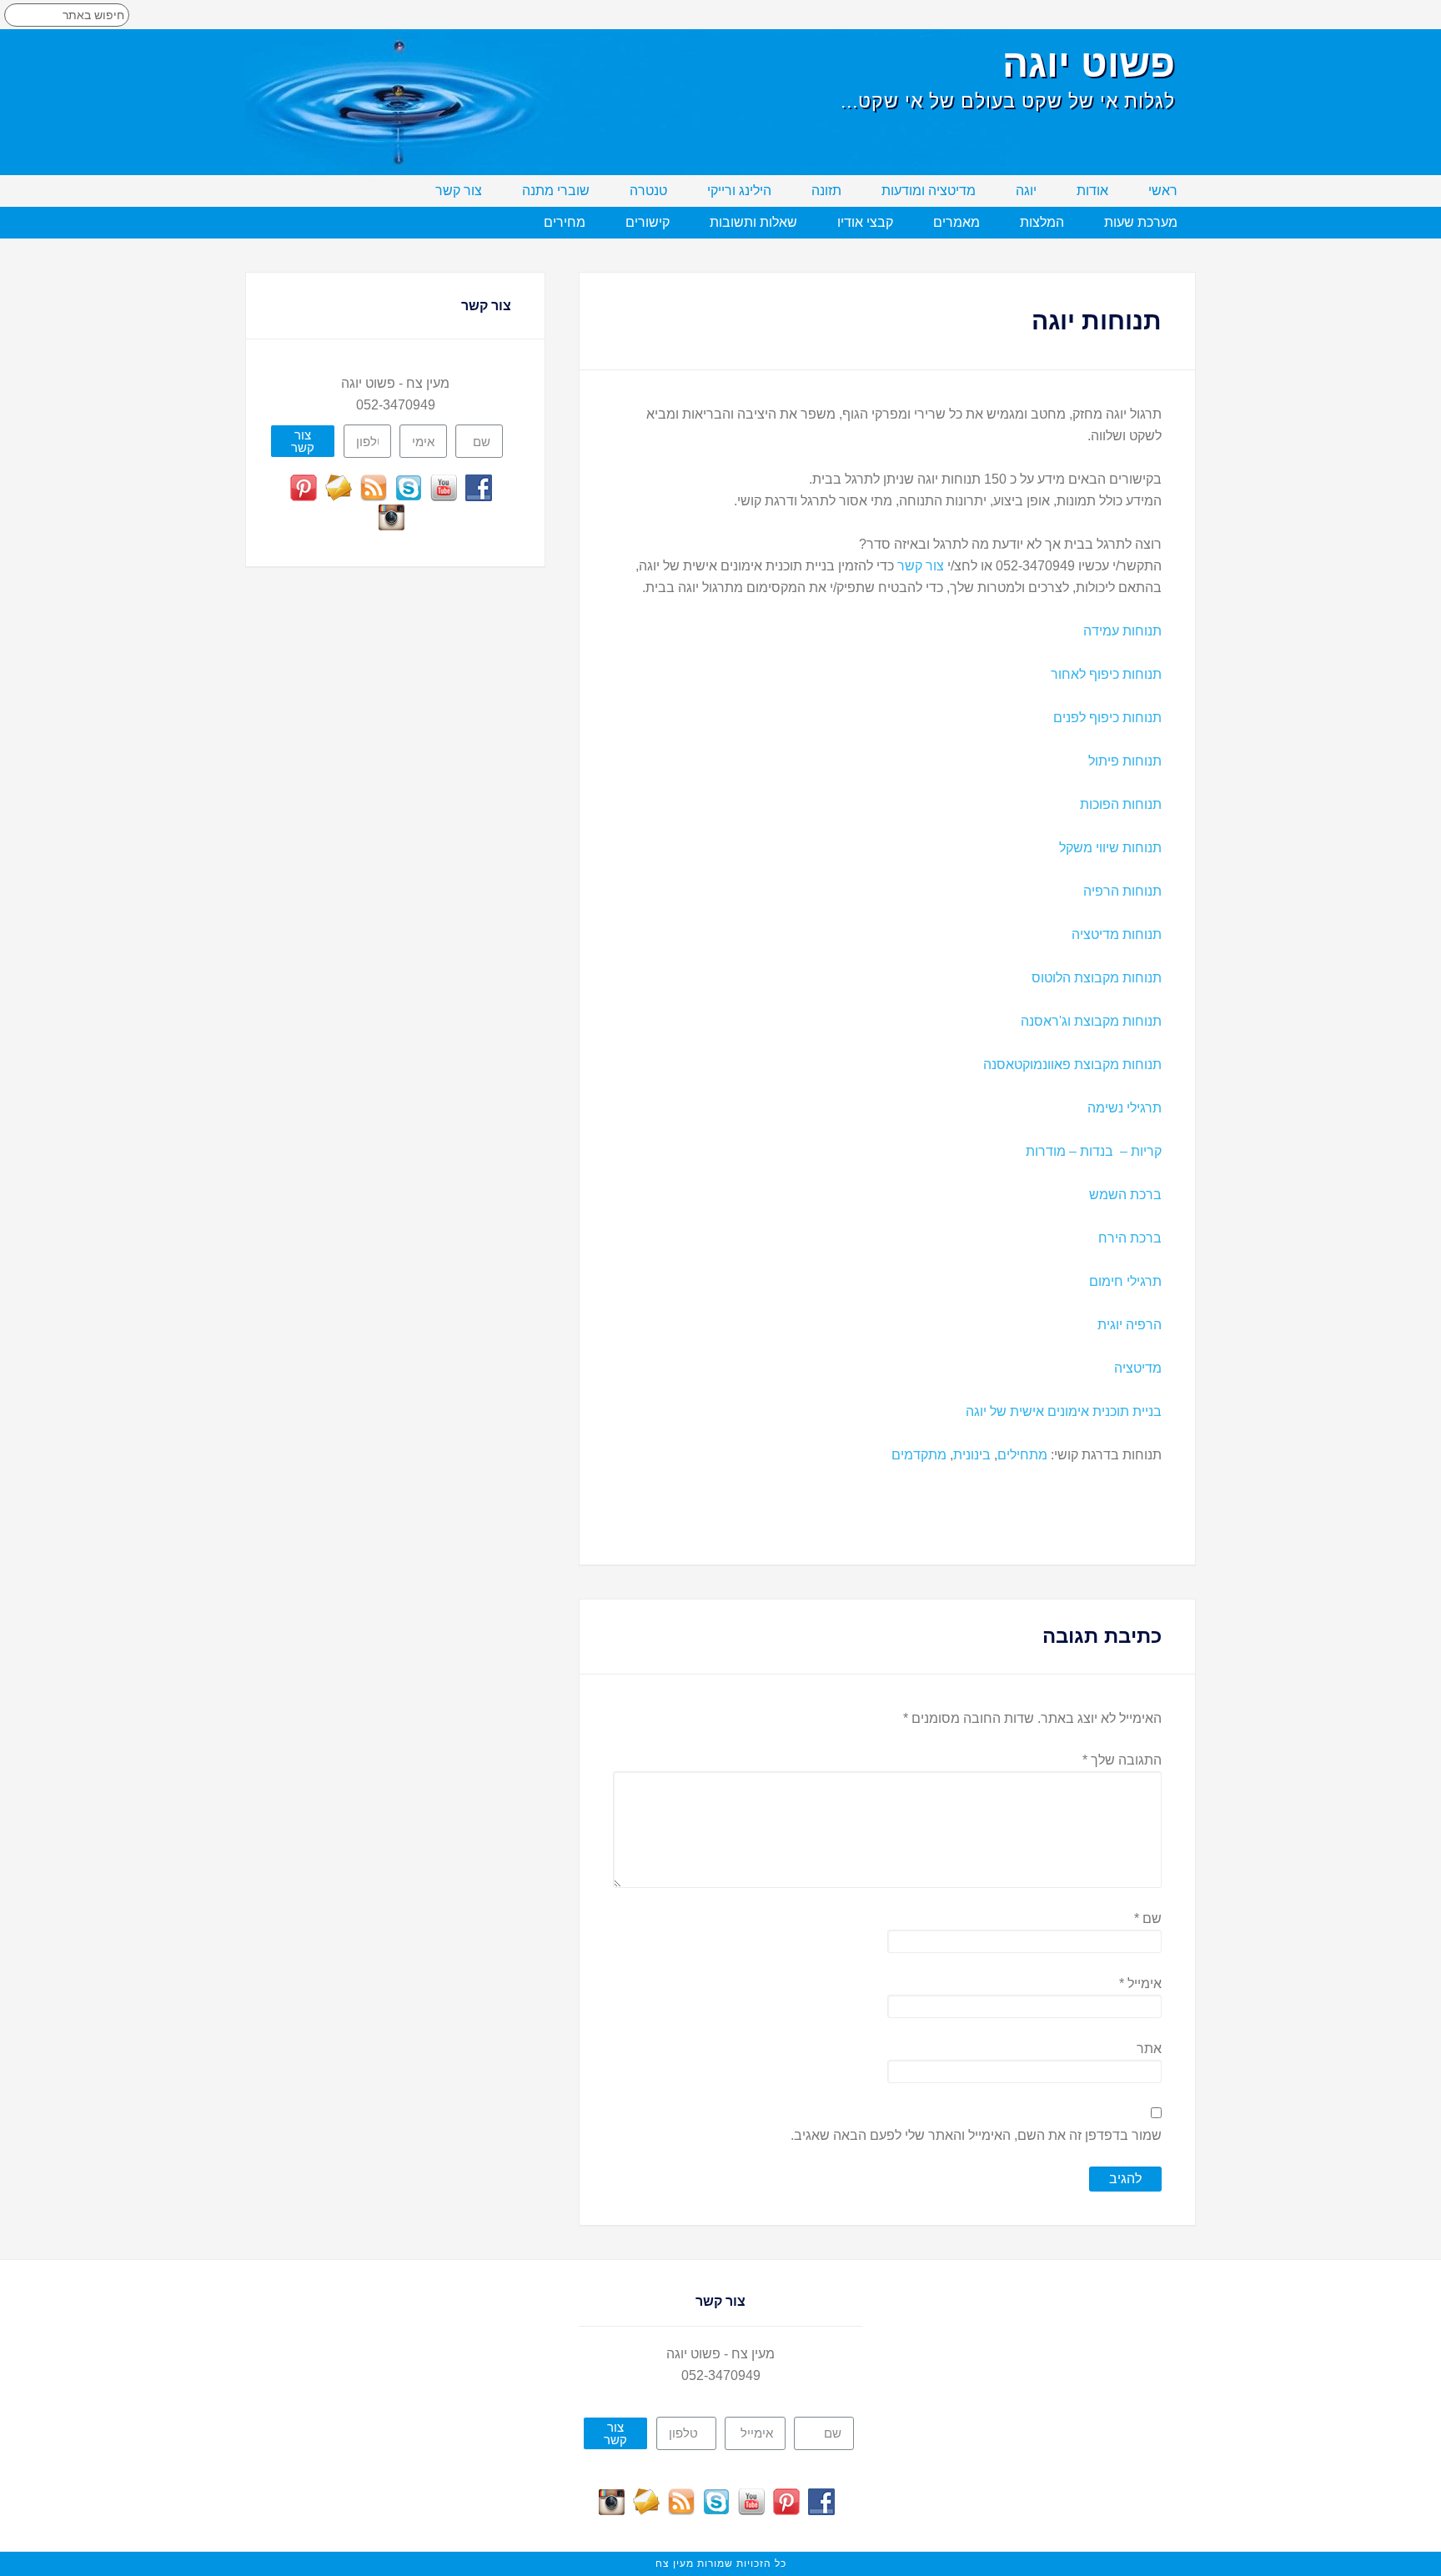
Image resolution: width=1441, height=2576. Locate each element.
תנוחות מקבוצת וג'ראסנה (1091, 1021)
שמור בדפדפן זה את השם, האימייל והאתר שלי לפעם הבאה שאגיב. (976, 2135)
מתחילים (1022, 1455)
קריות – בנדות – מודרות (1094, 1151)
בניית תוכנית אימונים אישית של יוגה (1064, 1411)
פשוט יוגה (1089, 63)
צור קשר (921, 566)
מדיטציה (1138, 1368)
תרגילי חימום (1125, 1281)
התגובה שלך (1122, 1760)
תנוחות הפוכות (1121, 804)
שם (1148, 1918)
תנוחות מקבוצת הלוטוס (1097, 978)
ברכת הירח (1130, 1238)
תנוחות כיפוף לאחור (1106, 674)
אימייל (1140, 1983)
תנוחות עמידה (1122, 631)
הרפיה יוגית (1130, 1325)
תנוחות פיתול (1125, 761)
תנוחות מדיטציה (1117, 934)
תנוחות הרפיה (1122, 891)
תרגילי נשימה (1125, 1108)
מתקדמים (919, 1455)
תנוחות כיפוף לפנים (1107, 718)
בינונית (972, 1455)
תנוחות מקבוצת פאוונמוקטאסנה (1072, 1065)
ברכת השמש (1125, 1195)
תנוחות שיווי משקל (1110, 848)
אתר (1149, 2049)
